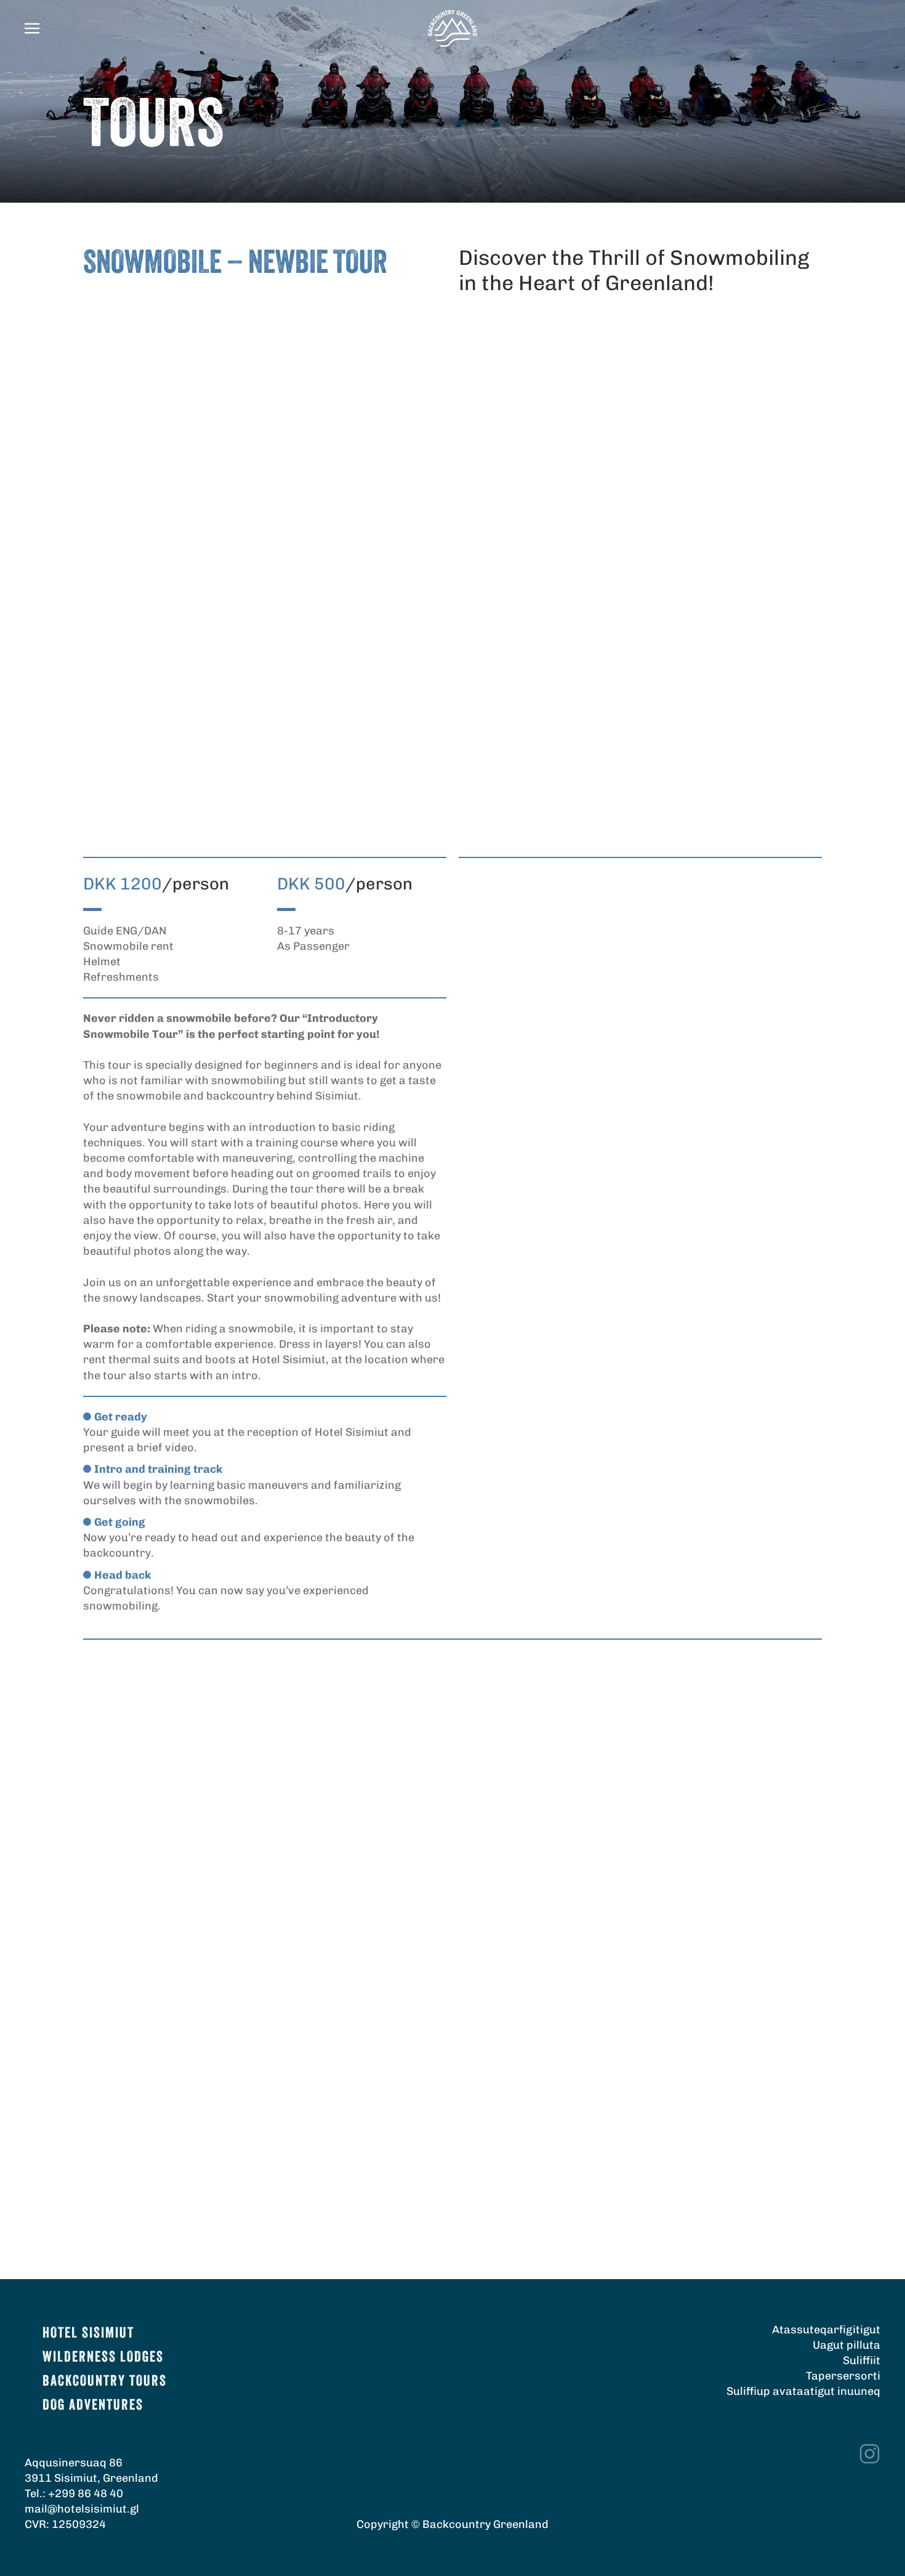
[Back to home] (452, 28)
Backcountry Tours (105, 2382)
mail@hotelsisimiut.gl (82, 2509)
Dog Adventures (93, 2406)
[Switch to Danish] (873, 8)
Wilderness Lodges (103, 2358)
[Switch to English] (873, 22)
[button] (32, 28)
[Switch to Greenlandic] (873, 37)
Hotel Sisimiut (88, 2334)
